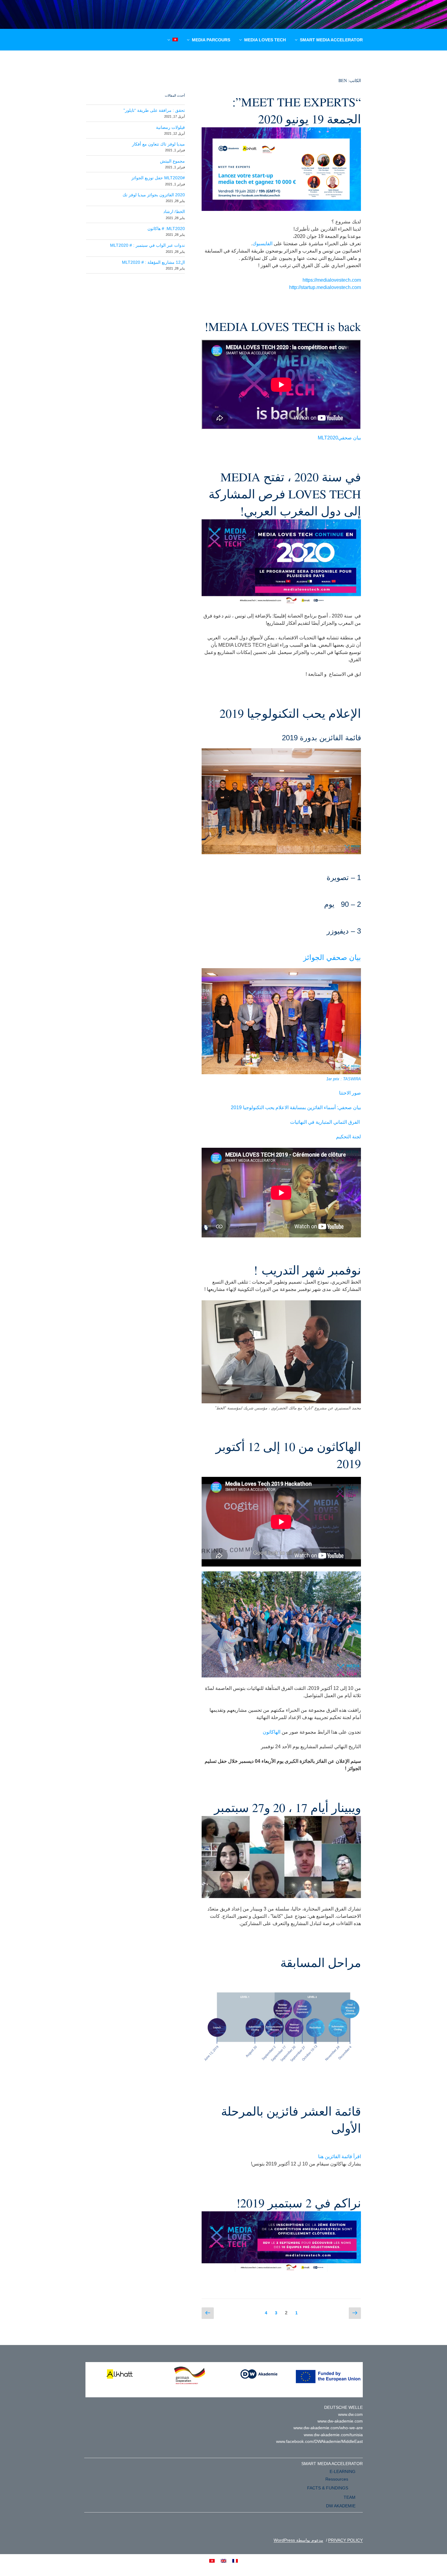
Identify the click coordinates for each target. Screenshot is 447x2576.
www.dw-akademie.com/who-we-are (328, 2428)
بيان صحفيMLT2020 (339, 438)
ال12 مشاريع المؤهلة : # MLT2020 (153, 262)
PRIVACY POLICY (345, 2540)
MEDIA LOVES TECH (265, 40)
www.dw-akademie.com (340, 2421)
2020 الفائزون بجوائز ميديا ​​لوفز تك (154, 195)
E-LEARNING (343, 2471)
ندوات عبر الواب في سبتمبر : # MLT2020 (147, 245)
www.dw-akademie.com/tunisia (333, 2435)
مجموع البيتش (172, 161)
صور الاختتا (350, 1093)
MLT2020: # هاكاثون (166, 229)
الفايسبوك (262, 244)
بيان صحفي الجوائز (332, 957)
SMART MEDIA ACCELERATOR (331, 40)
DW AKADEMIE (341, 2506)
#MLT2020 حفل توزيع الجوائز (158, 178)
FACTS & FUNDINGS (328, 2488)
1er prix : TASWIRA (344, 1079)
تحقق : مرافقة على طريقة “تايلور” (154, 110)
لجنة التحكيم (348, 1137)
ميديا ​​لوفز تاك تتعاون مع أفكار (158, 144)
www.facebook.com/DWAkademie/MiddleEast (319, 2441)
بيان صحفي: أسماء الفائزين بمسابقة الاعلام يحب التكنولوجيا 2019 (296, 1107)
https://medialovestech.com (332, 280)
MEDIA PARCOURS (211, 40)
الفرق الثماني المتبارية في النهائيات (326, 1122)
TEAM (350, 2497)
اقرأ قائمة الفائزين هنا (340, 2156)
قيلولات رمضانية (170, 127)
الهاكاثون (272, 1732)
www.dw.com (350, 2414)
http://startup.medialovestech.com (325, 287)
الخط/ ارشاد (174, 212)
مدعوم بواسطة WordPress (298, 2540)
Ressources (337, 2479)
